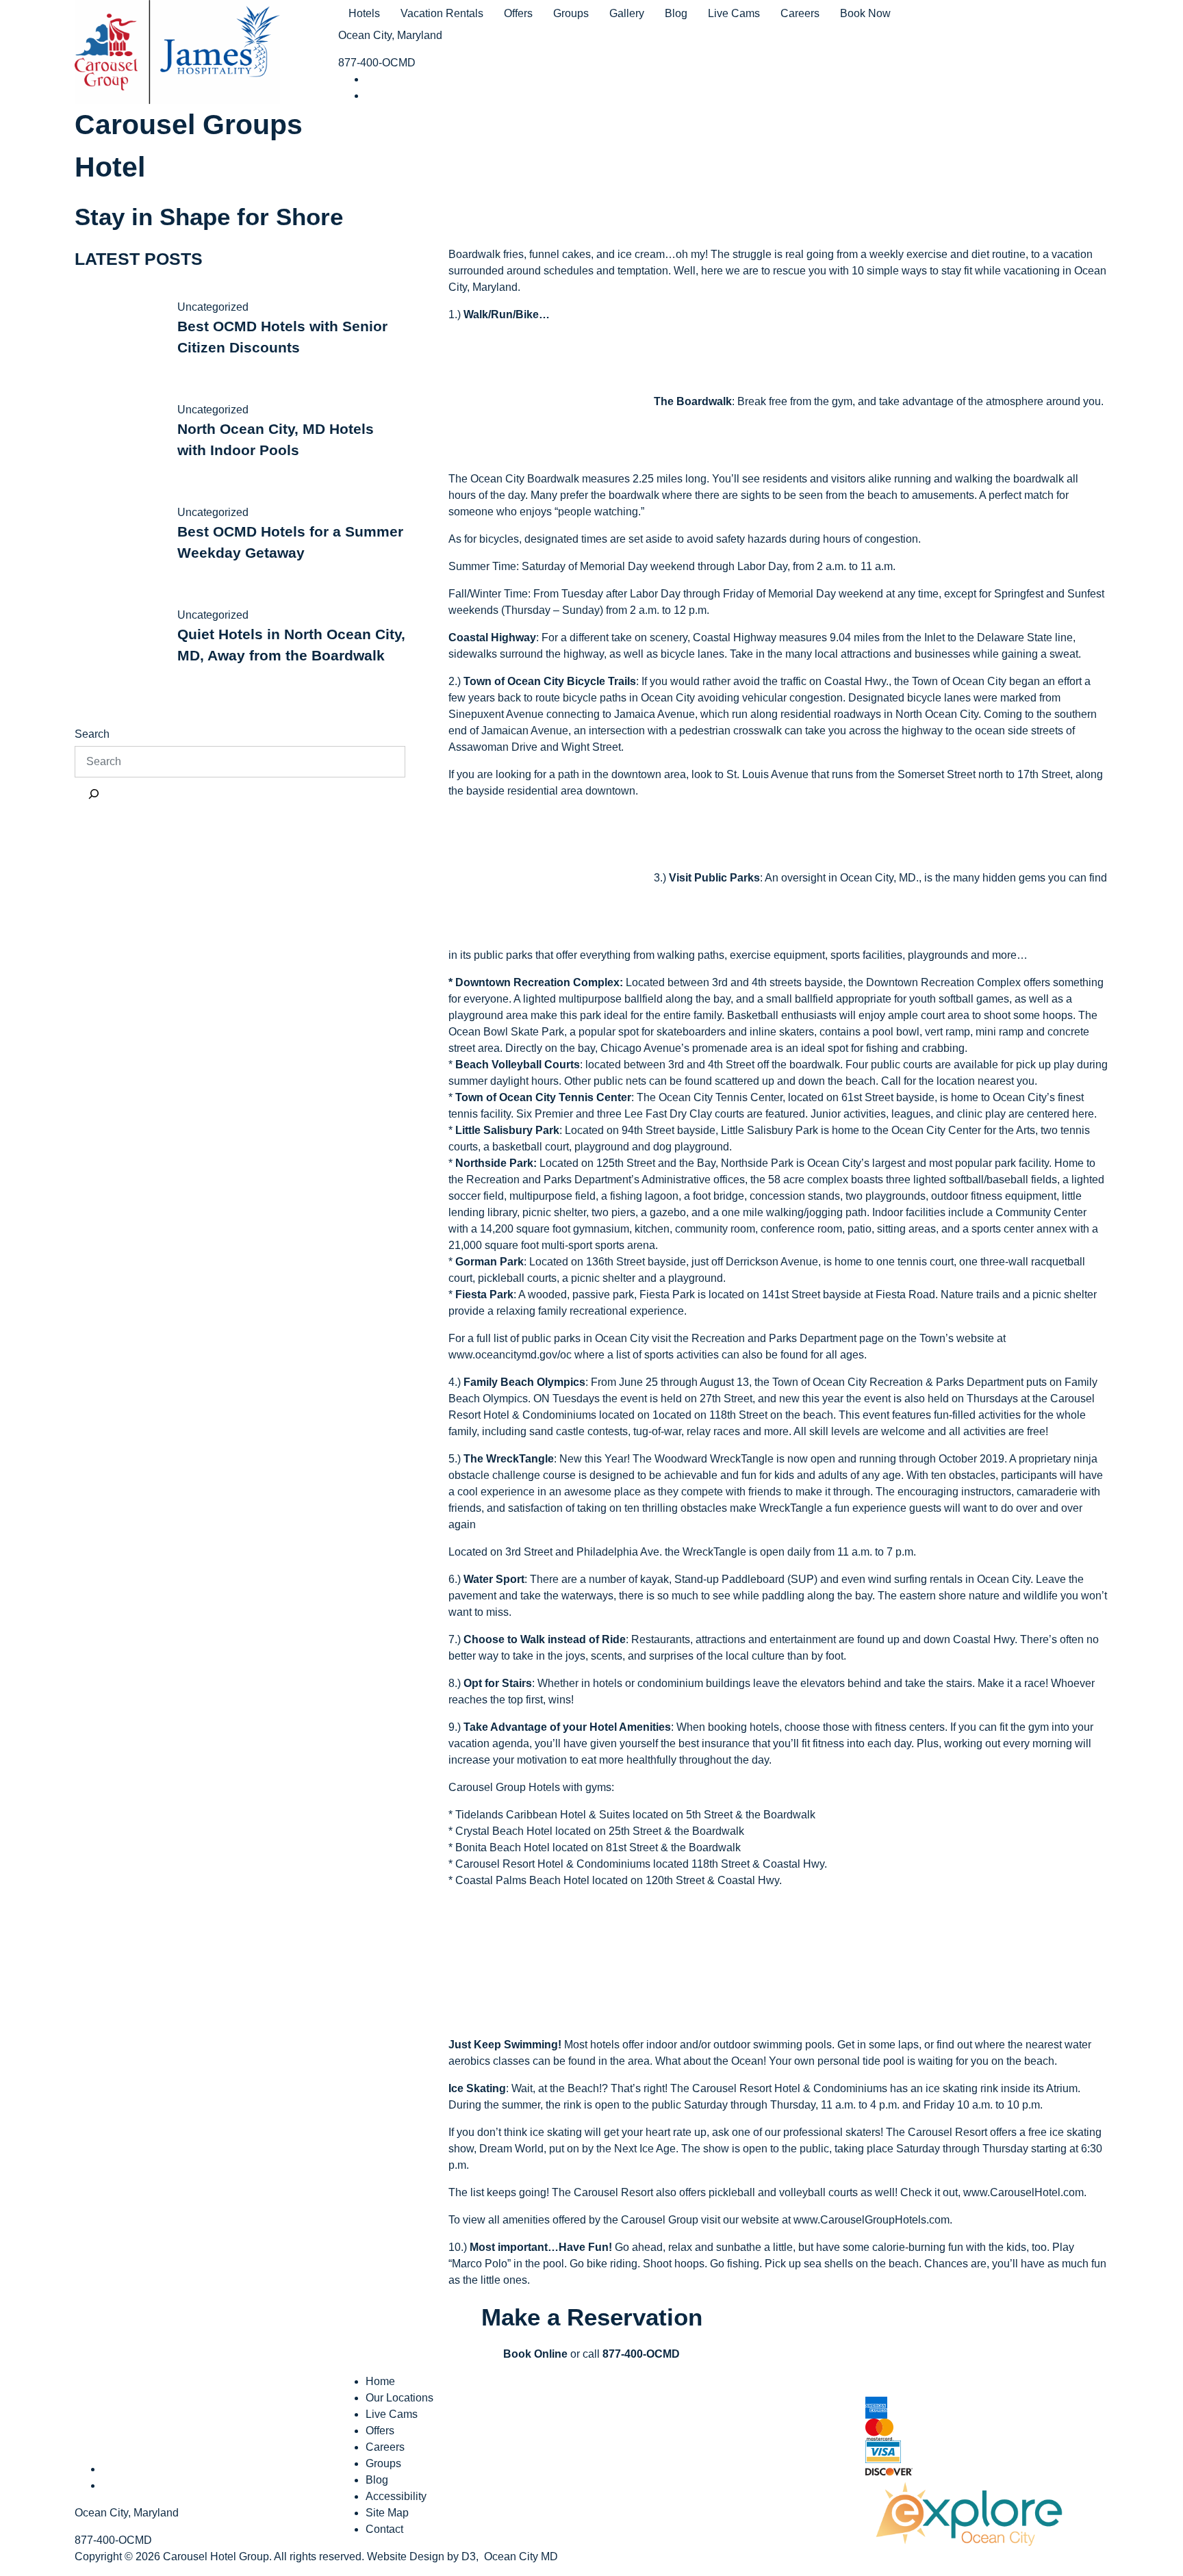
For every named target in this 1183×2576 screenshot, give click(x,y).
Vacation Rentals (442, 13)
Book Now (865, 13)
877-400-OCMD (377, 63)
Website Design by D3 (421, 2556)
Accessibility (396, 2496)
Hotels (364, 13)
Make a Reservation (592, 2317)
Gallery (627, 13)
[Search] (94, 794)
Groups (571, 13)
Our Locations (399, 2398)
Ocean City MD (521, 2556)
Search (92, 734)
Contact (384, 2529)
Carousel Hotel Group (216, 2556)
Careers (800, 13)
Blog (676, 13)
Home (380, 2381)
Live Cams (734, 13)
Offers (518, 13)
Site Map (387, 2513)
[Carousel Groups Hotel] (177, 50)
